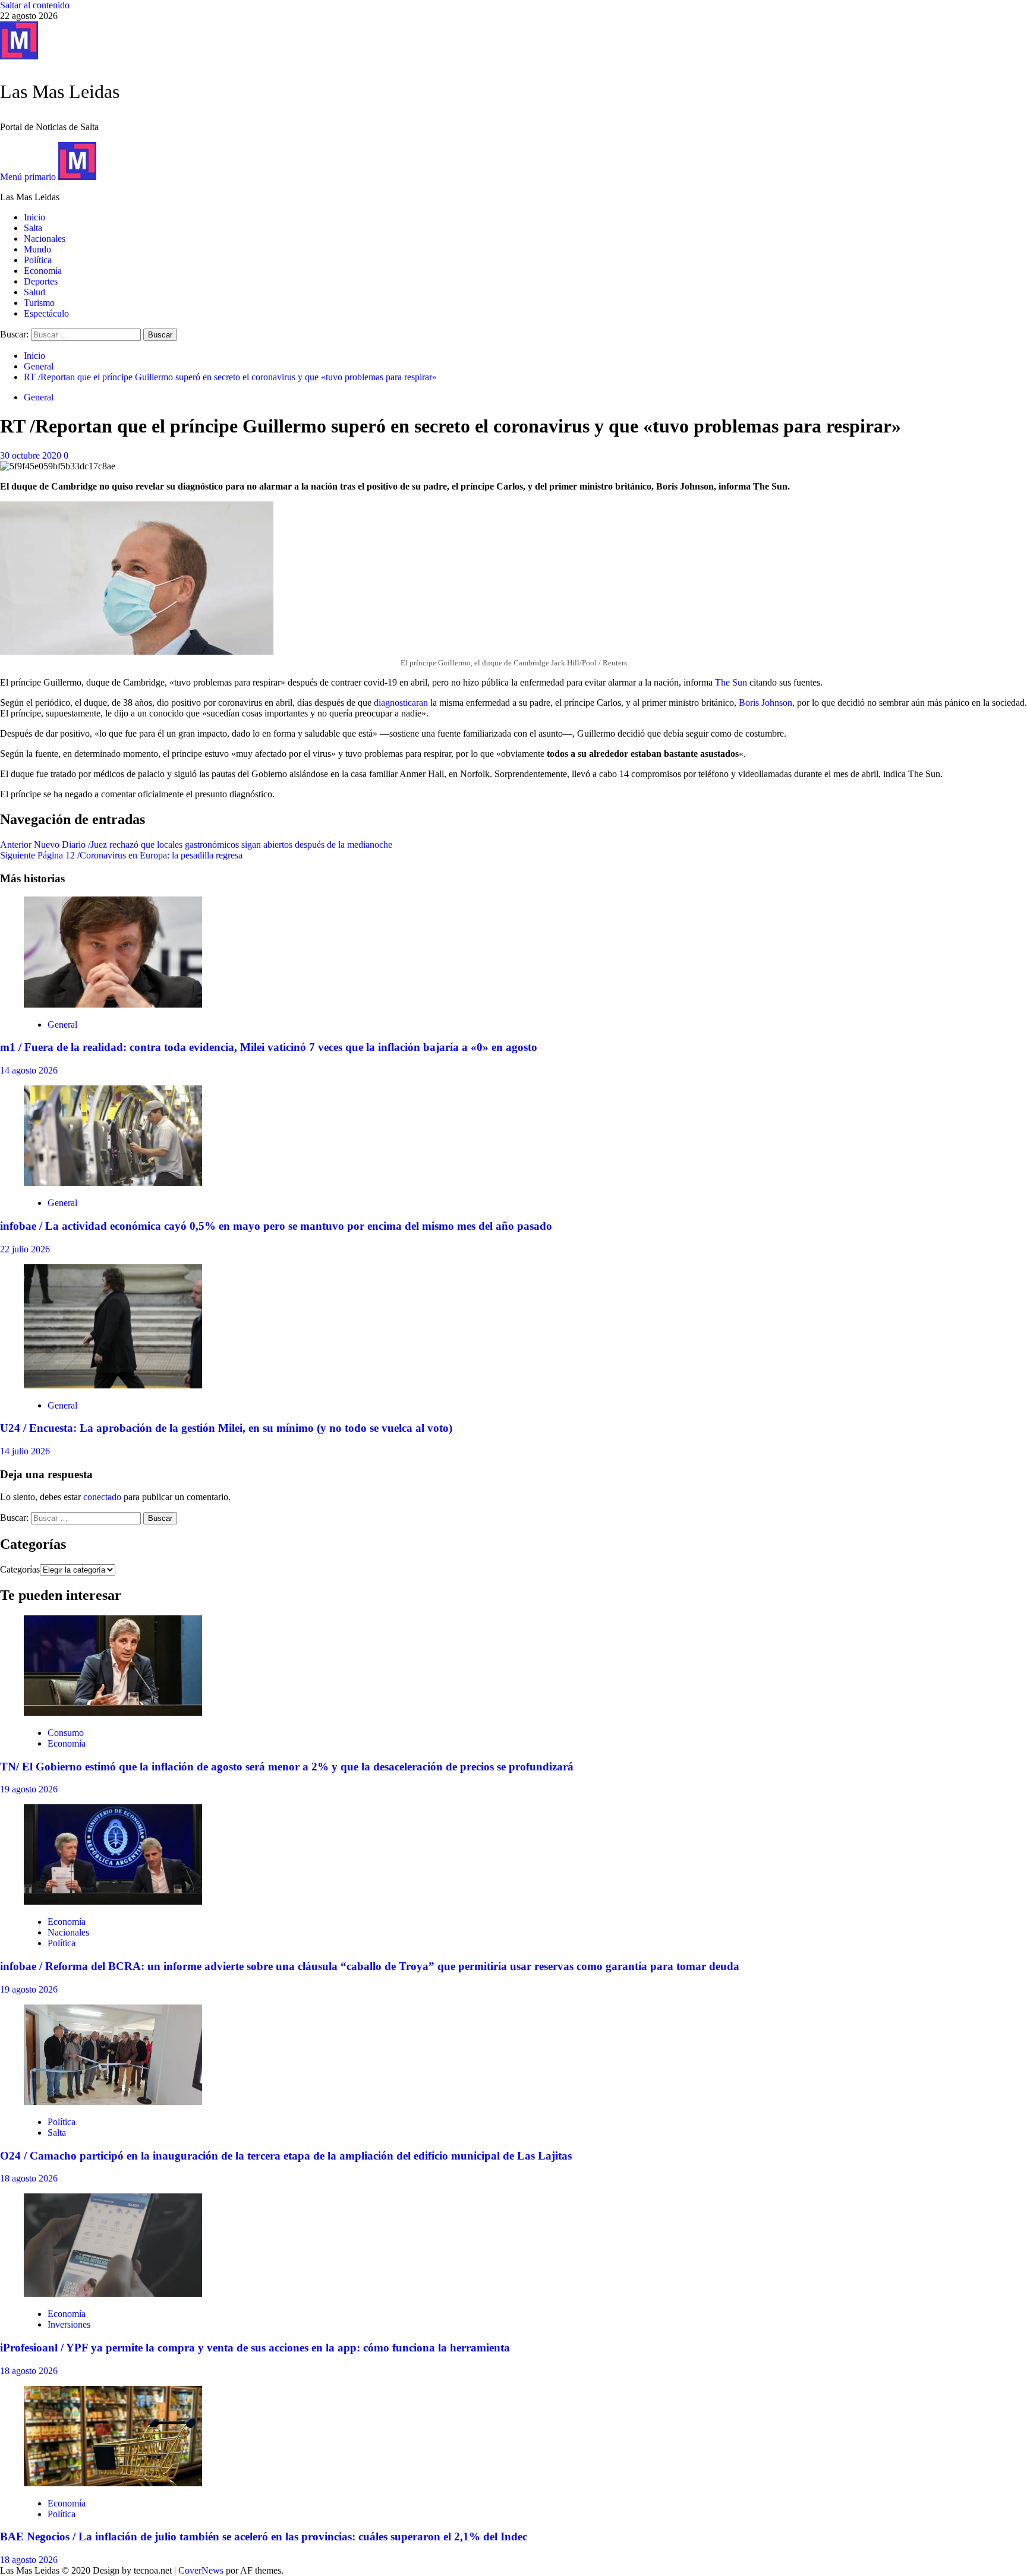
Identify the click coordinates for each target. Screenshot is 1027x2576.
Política (38, 260)
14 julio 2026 (25, 1451)
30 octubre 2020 (32, 455)
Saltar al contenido (35, 5)
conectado (102, 1497)
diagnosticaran (401, 703)
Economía (43, 271)
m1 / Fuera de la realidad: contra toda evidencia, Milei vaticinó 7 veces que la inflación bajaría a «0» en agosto (269, 1047)
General (39, 397)
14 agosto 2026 (29, 1070)
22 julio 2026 (25, 1249)
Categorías (20, 1569)
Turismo (39, 303)
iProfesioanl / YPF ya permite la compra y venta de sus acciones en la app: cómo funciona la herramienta (255, 2348)
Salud (34, 292)
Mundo (37, 249)
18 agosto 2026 (29, 2178)
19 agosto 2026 (29, 1789)
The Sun (731, 682)
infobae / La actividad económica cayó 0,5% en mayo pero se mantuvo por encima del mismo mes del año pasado (276, 1226)
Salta (33, 228)
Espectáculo (46, 313)
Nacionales (45, 239)
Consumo (66, 1733)
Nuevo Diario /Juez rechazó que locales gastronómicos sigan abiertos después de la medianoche (196, 845)
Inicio (34, 217)
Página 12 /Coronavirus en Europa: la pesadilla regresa (121, 855)
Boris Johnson (765, 703)
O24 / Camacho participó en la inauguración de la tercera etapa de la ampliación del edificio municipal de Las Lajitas (286, 2156)
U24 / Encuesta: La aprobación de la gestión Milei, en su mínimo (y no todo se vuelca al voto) (226, 1428)
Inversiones (69, 2324)
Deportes (41, 281)
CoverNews (201, 2570)
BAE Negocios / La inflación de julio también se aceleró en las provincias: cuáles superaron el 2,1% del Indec (264, 2536)
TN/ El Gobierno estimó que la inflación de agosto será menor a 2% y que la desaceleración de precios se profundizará (287, 1767)
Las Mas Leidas (60, 91)
